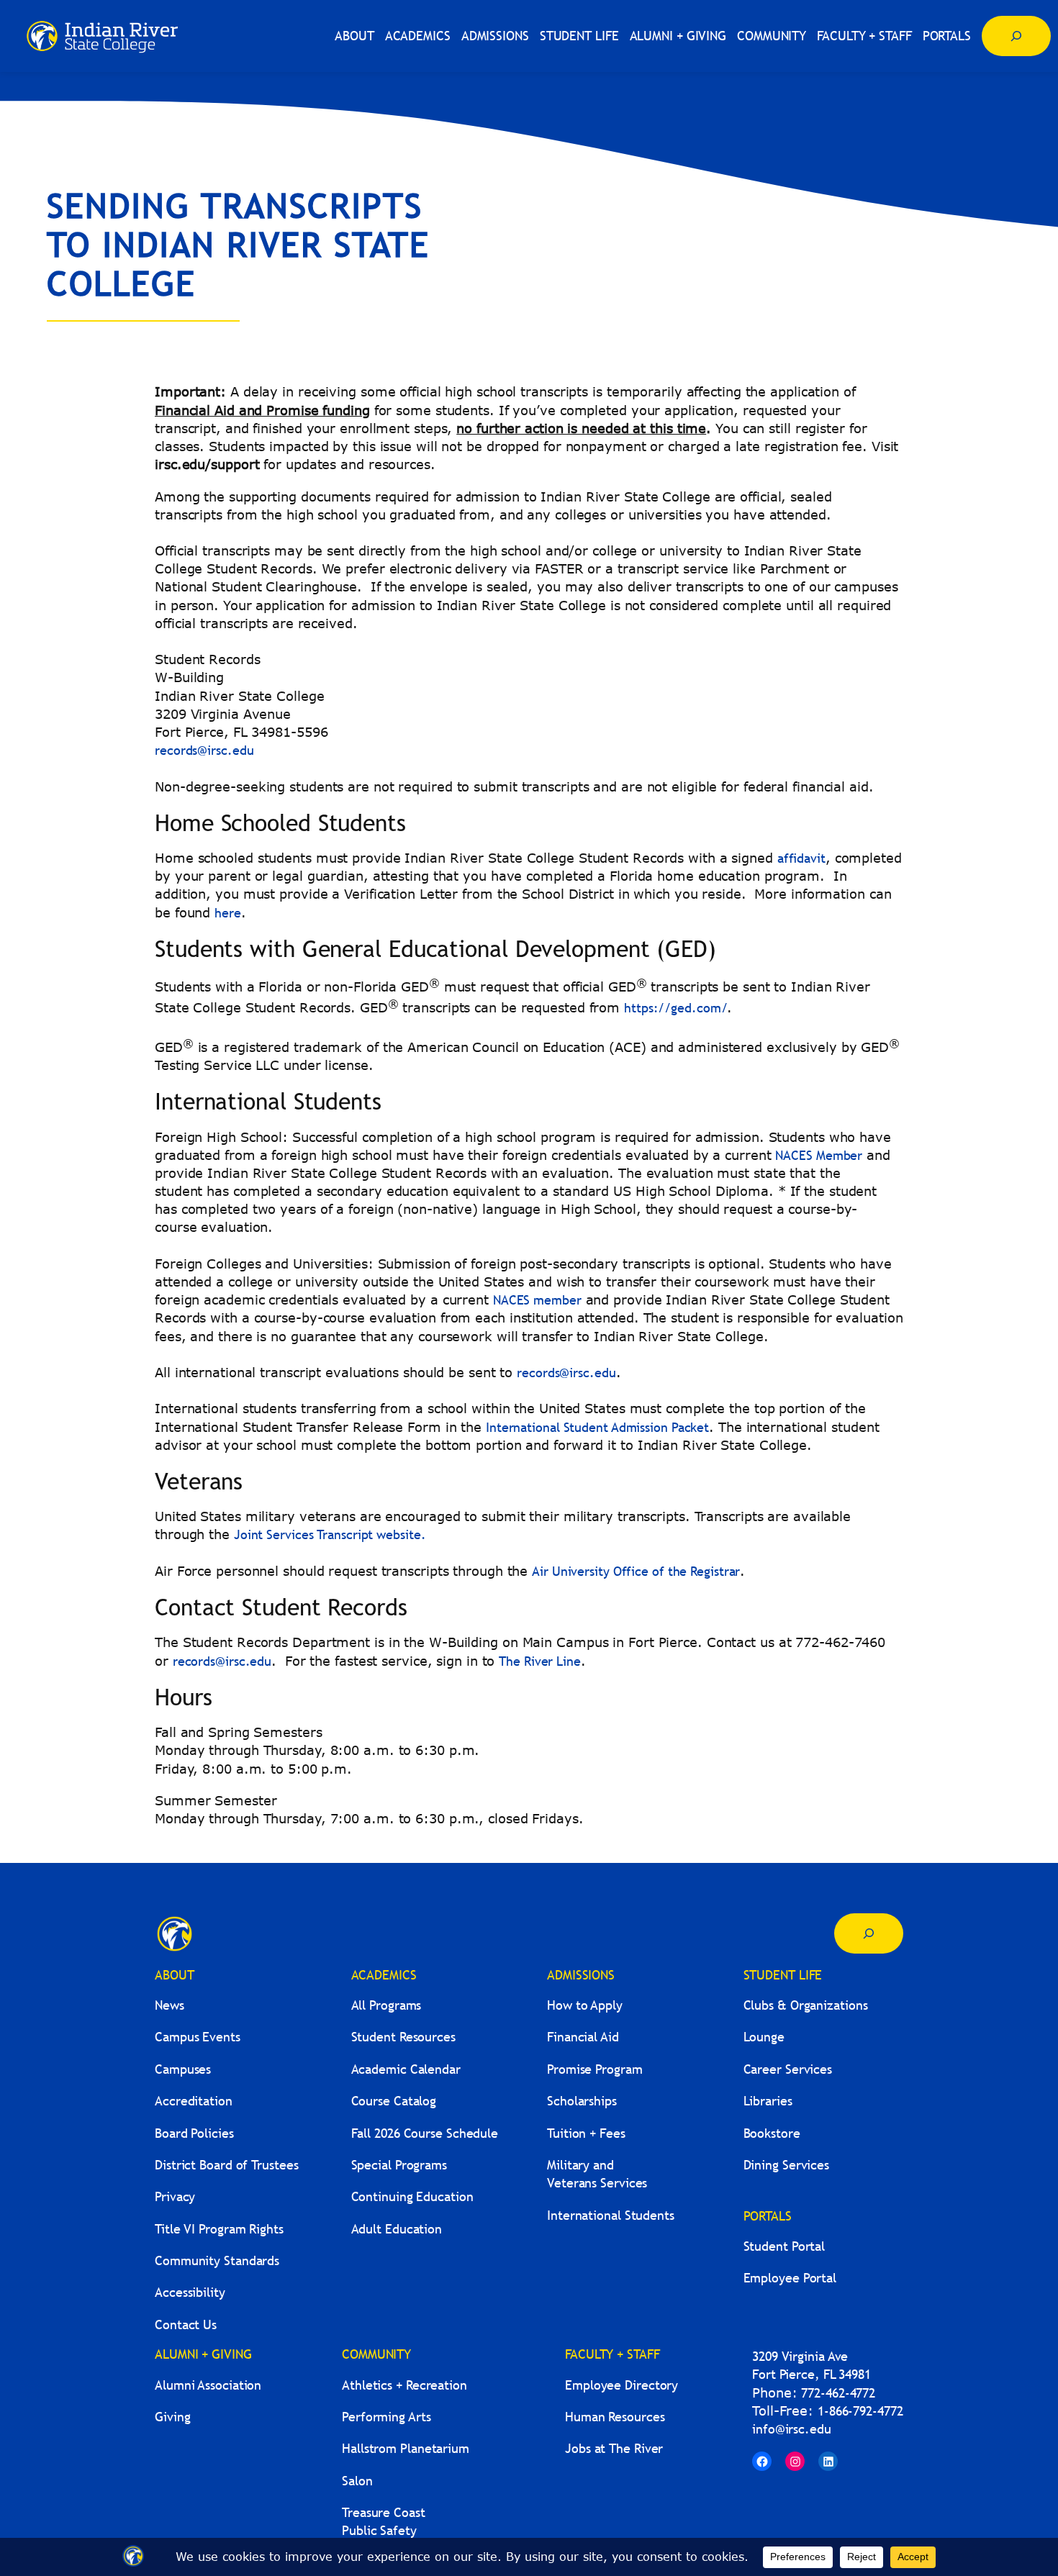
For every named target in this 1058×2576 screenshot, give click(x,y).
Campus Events (198, 2037)
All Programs (386, 2005)
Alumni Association (208, 2385)
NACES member (537, 1300)
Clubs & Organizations (806, 2005)
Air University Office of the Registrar (636, 1571)
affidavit (801, 858)
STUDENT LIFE (783, 1975)
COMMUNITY (376, 2354)
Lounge (764, 2037)
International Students (611, 2215)
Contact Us (186, 2325)
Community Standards (217, 2260)
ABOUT (175, 1975)
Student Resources (403, 2037)
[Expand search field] (1016, 36)
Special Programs (399, 2165)
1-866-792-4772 (860, 2411)
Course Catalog (394, 2101)
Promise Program (595, 2069)
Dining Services (787, 2165)
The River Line (540, 1661)
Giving (172, 2417)
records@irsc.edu (204, 750)
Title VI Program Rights (219, 2229)
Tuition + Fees (586, 2133)
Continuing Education (412, 2196)
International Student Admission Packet (597, 1427)
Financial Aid (583, 2037)
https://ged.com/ (675, 1008)
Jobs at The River (614, 2448)
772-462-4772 (838, 2393)
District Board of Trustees (226, 2165)
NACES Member (819, 1155)
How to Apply (585, 2005)
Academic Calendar (406, 2069)
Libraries (768, 2101)
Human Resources (615, 2417)
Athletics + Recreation (404, 2385)
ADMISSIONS (581, 1975)
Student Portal (785, 2246)
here (228, 913)
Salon (357, 2481)
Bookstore (772, 2133)
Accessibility (190, 2292)
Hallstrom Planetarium (406, 2448)
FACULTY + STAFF (612, 2354)
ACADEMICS (384, 1975)
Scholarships (582, 2101)
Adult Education (397, 2229)
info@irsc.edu (792, 2429)
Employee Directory (621, 2385)
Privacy (175, 2196)
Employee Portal (790, 2278)
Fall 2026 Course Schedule (425, 2133)
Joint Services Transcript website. (330, 1534)
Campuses (183, 2069)
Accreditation (194, 2101)
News (169, 2005)
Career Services (788, 2069)
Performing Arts (386, 2417)
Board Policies (194, 2133)
